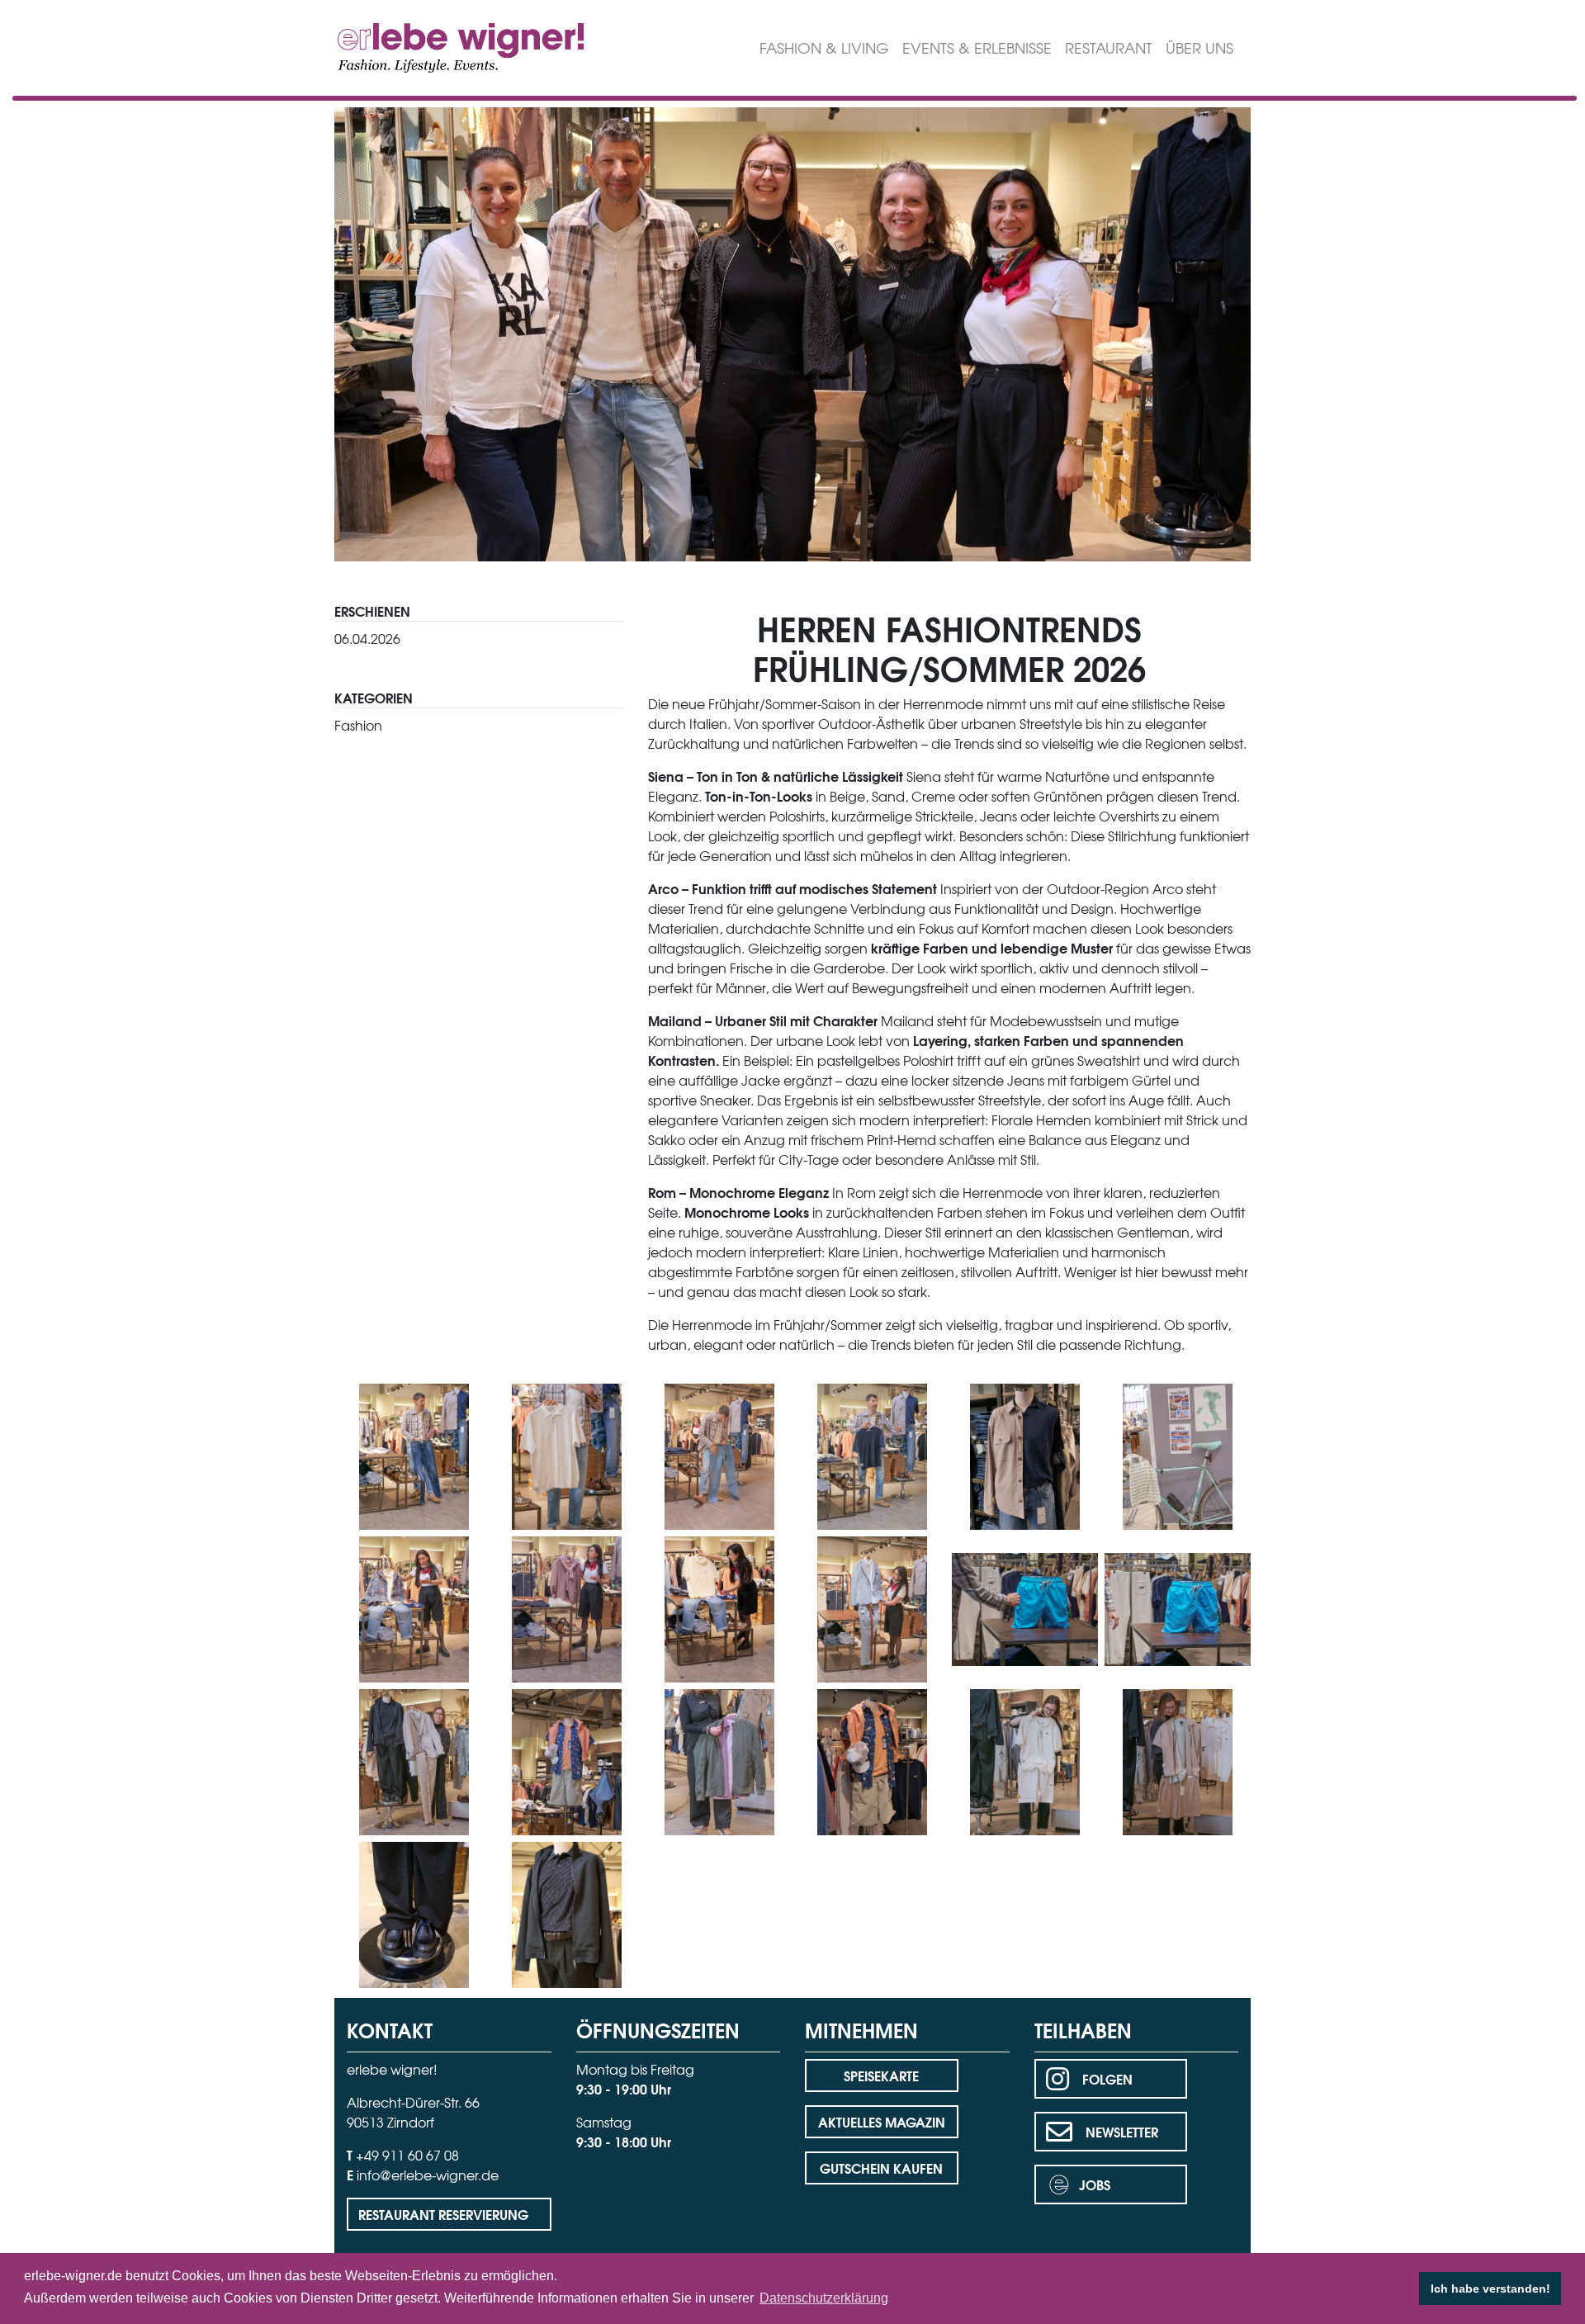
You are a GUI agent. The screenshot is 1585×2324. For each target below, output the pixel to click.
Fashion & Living (824, 47)
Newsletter (1122, 2131)
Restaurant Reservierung (443, 2214)
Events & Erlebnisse (977, 47)
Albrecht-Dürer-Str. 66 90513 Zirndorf (413, 2112)
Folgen (1107, 2078)
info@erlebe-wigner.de (428, 2175)
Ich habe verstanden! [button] (1490, 2289)
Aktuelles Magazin (882, 2121)
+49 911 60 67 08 (407, 2155)
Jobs (1095, 2184)
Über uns (1199, 47)
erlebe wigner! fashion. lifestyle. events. (431, 46)
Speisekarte (881, 2075)
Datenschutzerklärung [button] (824, 2298)
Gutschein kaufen (881, 2168)
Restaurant (1109, 47)
